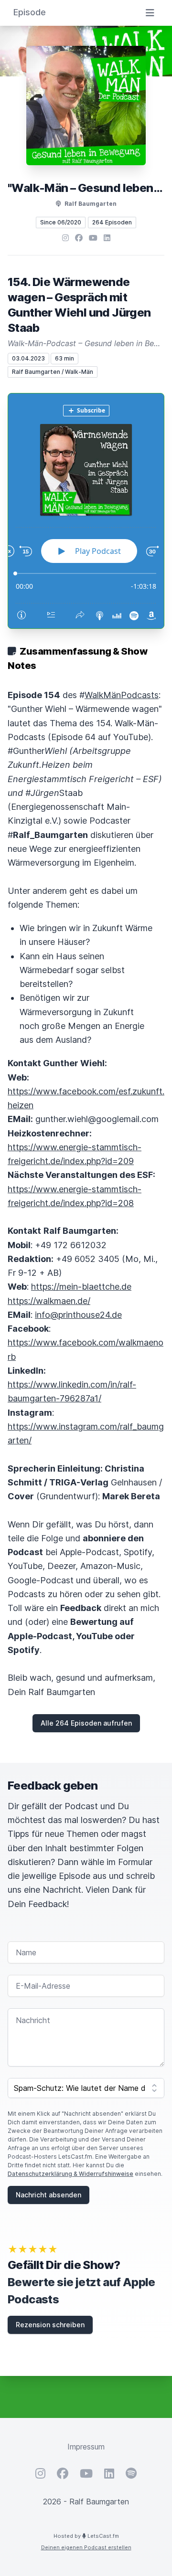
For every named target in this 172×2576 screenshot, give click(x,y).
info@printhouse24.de (78, 1315)
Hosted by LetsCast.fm (86, 2536)
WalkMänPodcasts (122, 695)
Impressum (86, 2447)
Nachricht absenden (48, 2195)
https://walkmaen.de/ (49, 1301)
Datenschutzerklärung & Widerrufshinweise (70, 2174)
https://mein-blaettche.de (81, 1287)
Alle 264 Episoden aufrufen (86, 1723)
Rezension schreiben (50, 2325)
